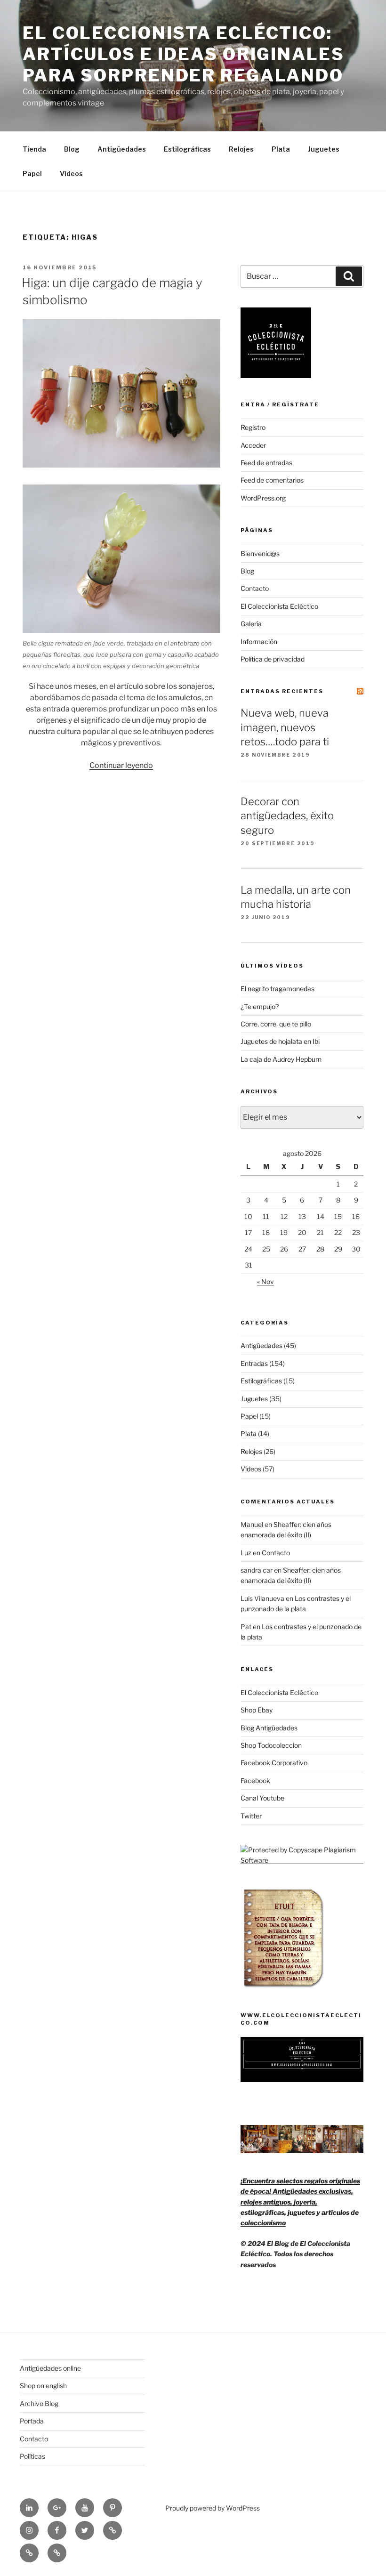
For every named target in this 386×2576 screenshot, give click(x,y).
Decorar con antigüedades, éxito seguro (287, 816)
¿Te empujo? (260, 1006)
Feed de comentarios (272, 480)
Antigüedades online (50, 2368)
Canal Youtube (262, 1798)
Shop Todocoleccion (271, 1745)
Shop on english (43, 2386)
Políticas (32, 2456)
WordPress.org (263, 498)
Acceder (253, 445)
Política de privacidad (273, 659)
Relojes (241, 149)
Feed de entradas (266, 463)
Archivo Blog (39, 2403)
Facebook (255, 1781)
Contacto (255, 588)
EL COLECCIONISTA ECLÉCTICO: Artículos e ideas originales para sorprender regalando (184, 54)
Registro (253, 427)
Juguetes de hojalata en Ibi (280, 1041)
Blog (72, 149)
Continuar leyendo (121, 765)
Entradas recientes (282, 691)
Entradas (254, 1363)
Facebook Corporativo (274, 1763)
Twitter (251, 1816)
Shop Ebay (257, 1710)
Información (259, 642)
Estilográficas (187, 149)
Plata (281, 149)
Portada (32, 2421)
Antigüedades (122, 149)
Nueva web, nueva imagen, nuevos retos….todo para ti (285, 727)
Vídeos (71, 174)
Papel (32, 174)
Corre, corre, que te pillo (276, 1024)
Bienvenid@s (260, 553)
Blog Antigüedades (269, 1728)
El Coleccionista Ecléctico (279, 606)
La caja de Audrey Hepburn (281, 1059)
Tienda (34, 149)
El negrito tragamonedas (277, 989)
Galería (251, 624)
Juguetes (324, 149)
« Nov (265, 1281)
